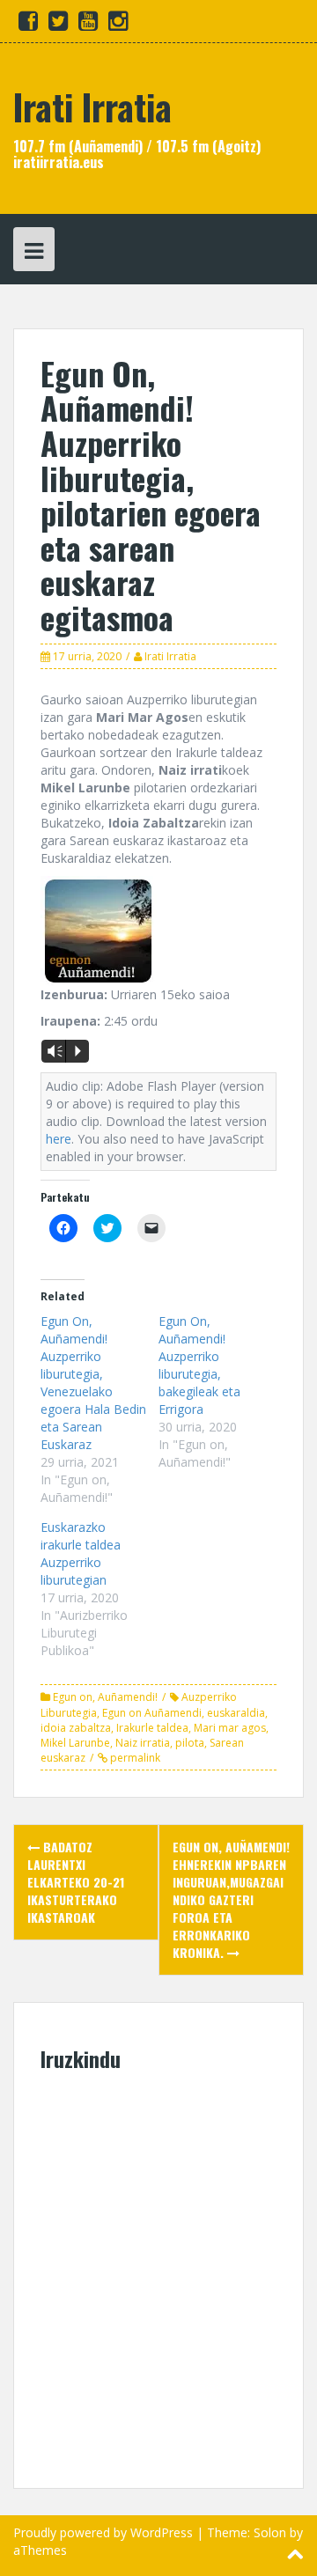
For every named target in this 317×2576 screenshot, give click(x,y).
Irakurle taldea (152, 1728)
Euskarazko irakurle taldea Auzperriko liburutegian (81, 1553)
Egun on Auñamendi (152, 1713)
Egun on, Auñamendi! (105, 1697)
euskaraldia (236, 1713)
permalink (134, 1758)
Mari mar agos (230, 1728)
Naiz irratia (143, 1743)
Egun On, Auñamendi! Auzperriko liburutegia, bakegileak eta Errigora (199, 1365)
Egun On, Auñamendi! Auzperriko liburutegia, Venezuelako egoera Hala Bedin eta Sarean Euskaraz (93, 1383)
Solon (270, 2532)
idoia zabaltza (76, 1728)
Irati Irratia (92, 107)
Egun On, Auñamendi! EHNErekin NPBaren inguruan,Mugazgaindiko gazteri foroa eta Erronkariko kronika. (231, 1899)
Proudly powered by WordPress (103, 2532)
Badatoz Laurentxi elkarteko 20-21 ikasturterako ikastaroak (76, 1882)
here (59, 1139)
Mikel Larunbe (75, 1743)
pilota (190, 1743)
